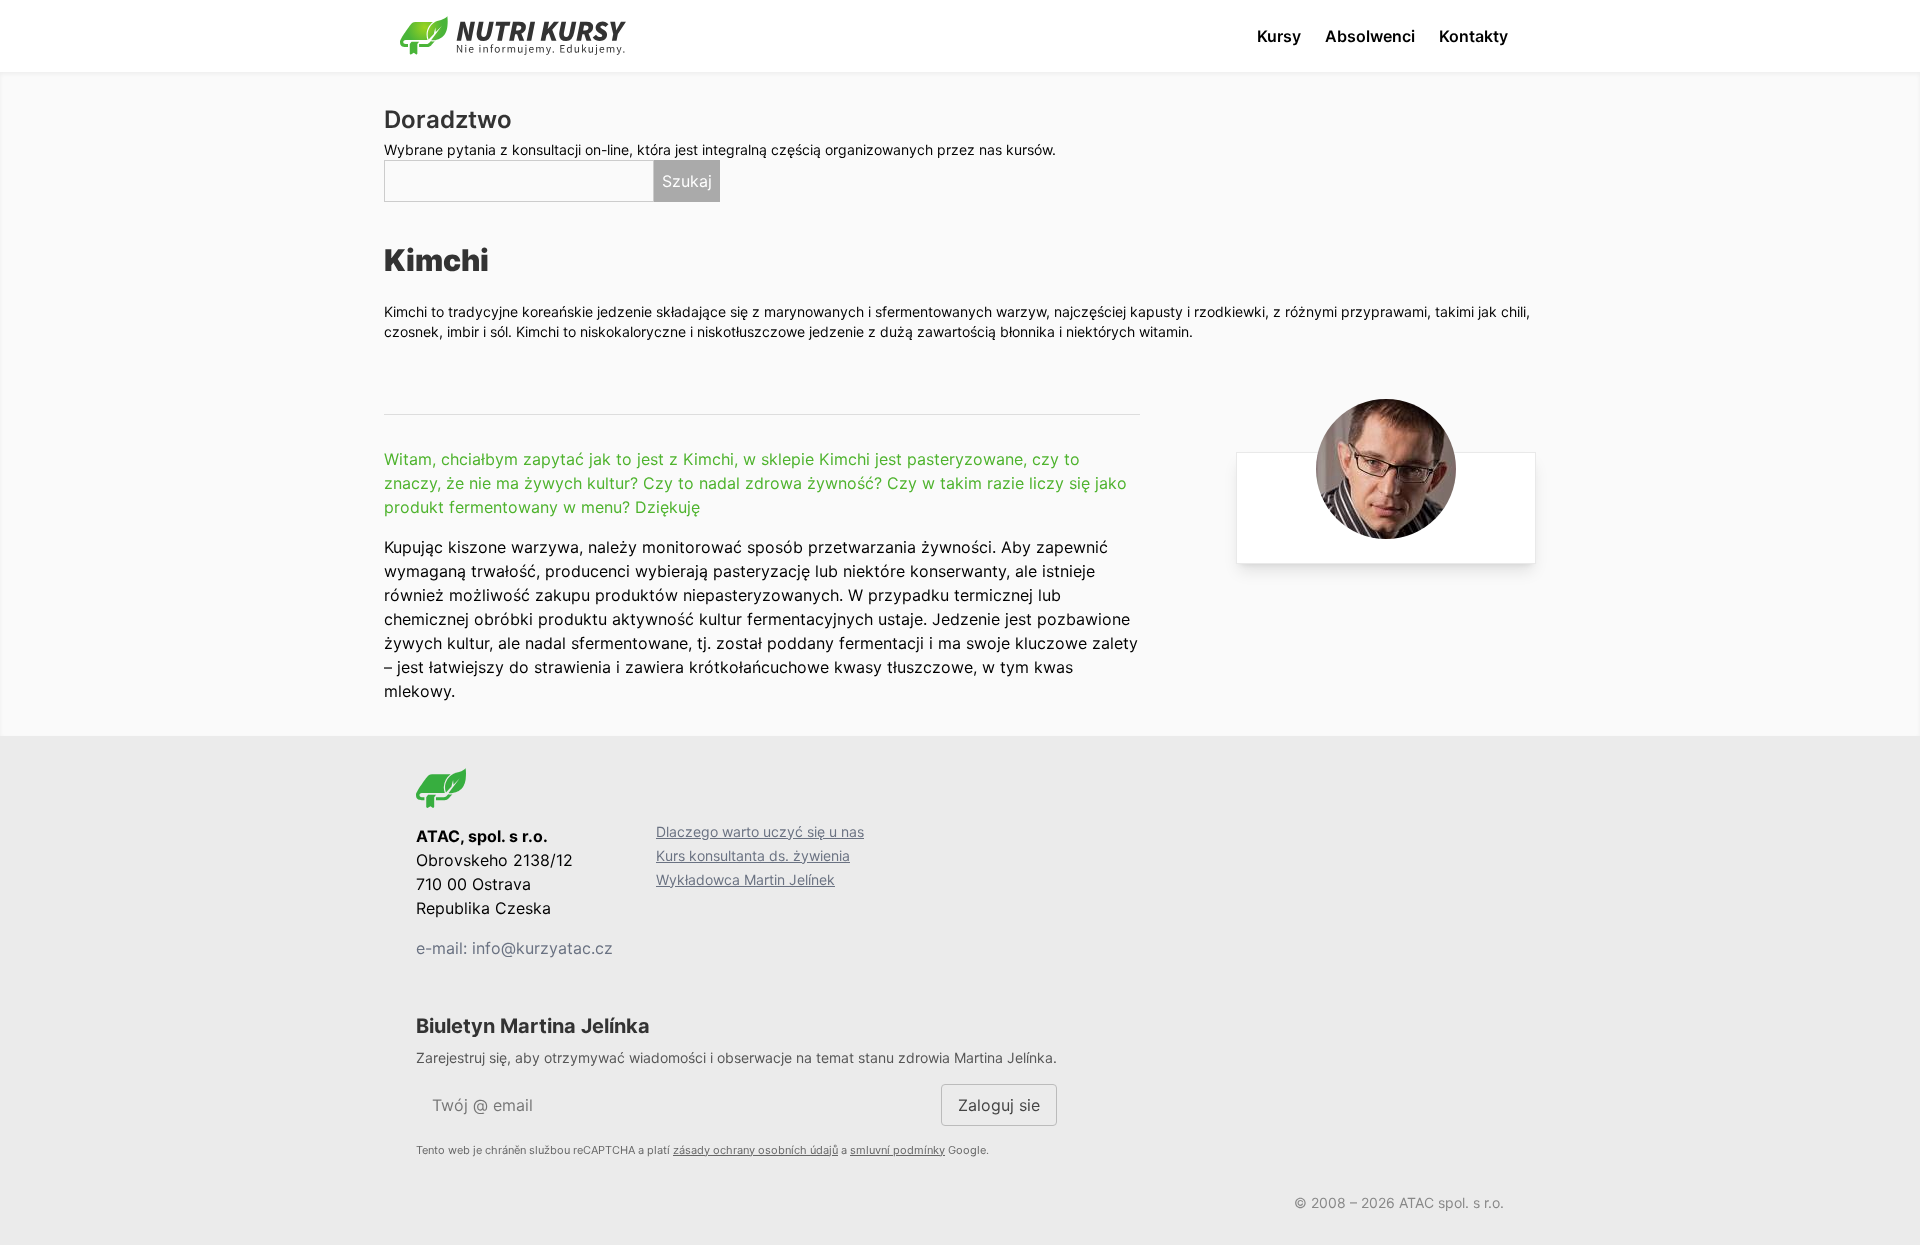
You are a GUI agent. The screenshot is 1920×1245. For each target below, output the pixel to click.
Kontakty (1473, 36)
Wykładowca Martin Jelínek (745, 879)
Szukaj (687, 181)
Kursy (1279, 36)
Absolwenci (1370, 36)
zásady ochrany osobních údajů (755, 1150)
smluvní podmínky (897, 1150)
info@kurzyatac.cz (542, 948)
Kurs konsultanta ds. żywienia (753, 855)
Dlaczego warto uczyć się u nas (760, 831)
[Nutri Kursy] (513, 36)
